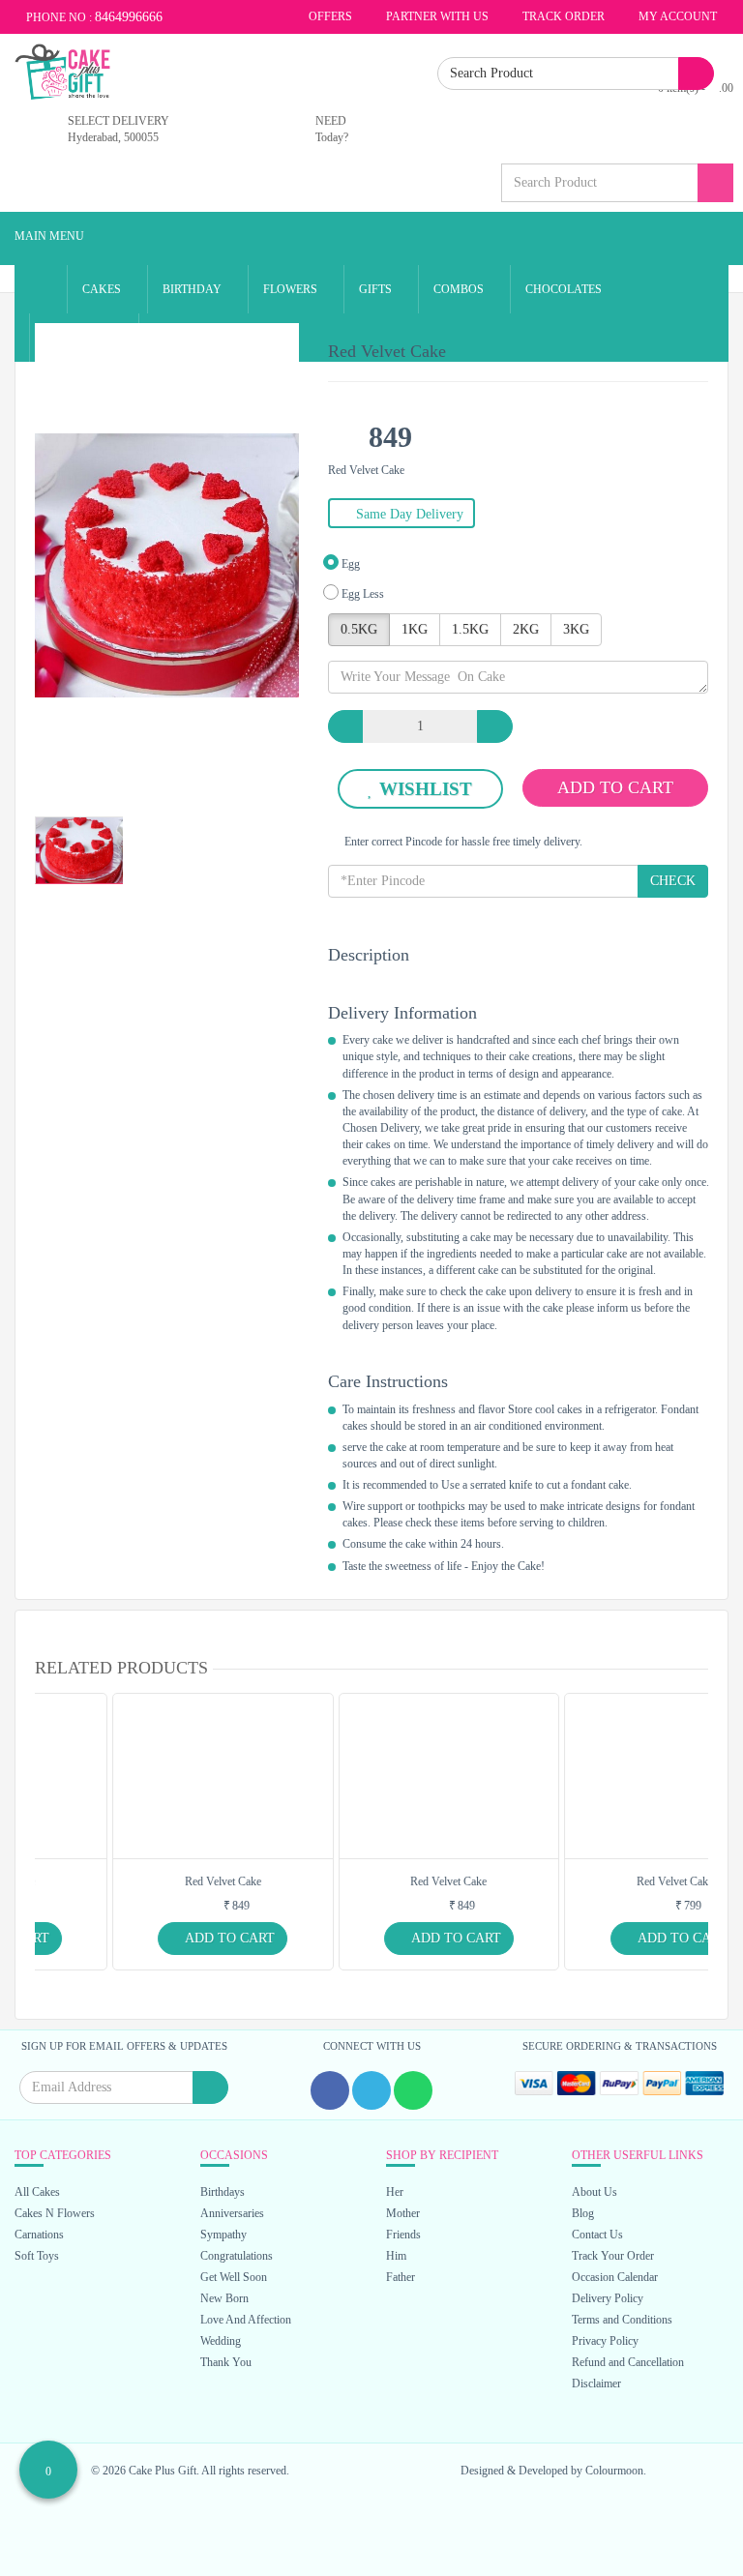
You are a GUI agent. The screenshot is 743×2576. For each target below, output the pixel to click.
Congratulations (237, 2256)
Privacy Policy (605, 2341)
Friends (403, 2235)
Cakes (103, 289)
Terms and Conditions (622, 2320)
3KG (576, 629)
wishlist (426, 789)
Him (396, 2256)
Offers (329, 16)
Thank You (226, 2362)
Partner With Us (436, 16)
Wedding (221, 2341)
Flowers (292, 289)
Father (401, 2277)
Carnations (39, 2235)
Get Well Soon (234, 2277)
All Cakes (37, 2192)
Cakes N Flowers (55, 2213)
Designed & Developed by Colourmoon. (553, 2471)
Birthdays (223, 2192)
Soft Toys (37, 2256)
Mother (403, 2213)
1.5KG (470, 629)
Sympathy (223, 2235)
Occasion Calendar (615, 2277)
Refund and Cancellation (628, 2362)
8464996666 (129, 17)
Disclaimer (596, 2384)
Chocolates (565, 289)
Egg (349, 564)
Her (395, 2192)
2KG (526, 629)
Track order (562, 16)
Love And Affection (246, 2320)
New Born (224, 2298)
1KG (415, 629)
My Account (678, 16)
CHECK (673, 881)
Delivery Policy (608, 2298)
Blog (583, 2213)
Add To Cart (615, 787)
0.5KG (359, 629)
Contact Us (597, 2235)
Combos (460, 289)
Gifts (377, 289)
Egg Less (361, 594)
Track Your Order (613, 2256)
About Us (594, 2192)
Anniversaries (232, 2213)
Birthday (193, 289)
